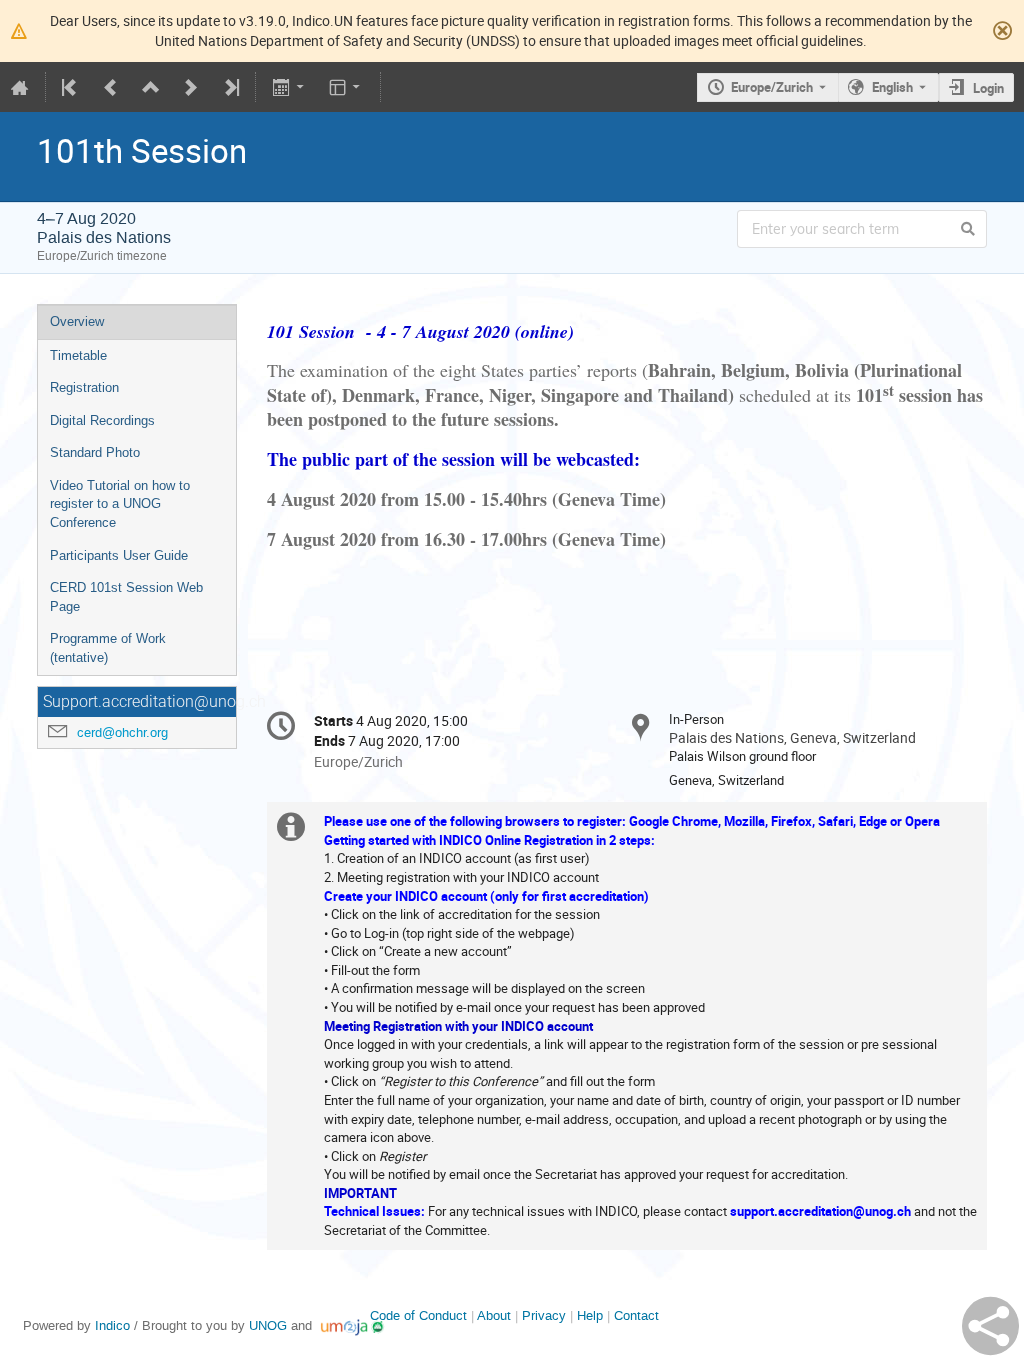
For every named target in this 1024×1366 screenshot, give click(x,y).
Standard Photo (95, 452)
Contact (636, 1315)
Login (988, 88)
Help (590, 1315)
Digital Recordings (102, 420)
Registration (84, 387)
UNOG (268, 1325)
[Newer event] (191, 87)
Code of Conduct (418, 1315)
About (494, 1315)
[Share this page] (990, 1326)
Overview (77, 321)
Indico (112, 1325)
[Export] (289, 87)
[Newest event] (230, 87)
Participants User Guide (119, 555)
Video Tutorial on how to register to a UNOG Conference (120, 504)
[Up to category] (151, 87)
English (892, 87)
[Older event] (111, 87)
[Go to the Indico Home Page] (20, 87)
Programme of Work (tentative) (108, 648)
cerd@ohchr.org (122, 732)
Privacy (544, 1315)
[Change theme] (346, 87)
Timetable (78, 355)
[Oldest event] (71, 87)
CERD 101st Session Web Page (126, 597)
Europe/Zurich (772, 87)
